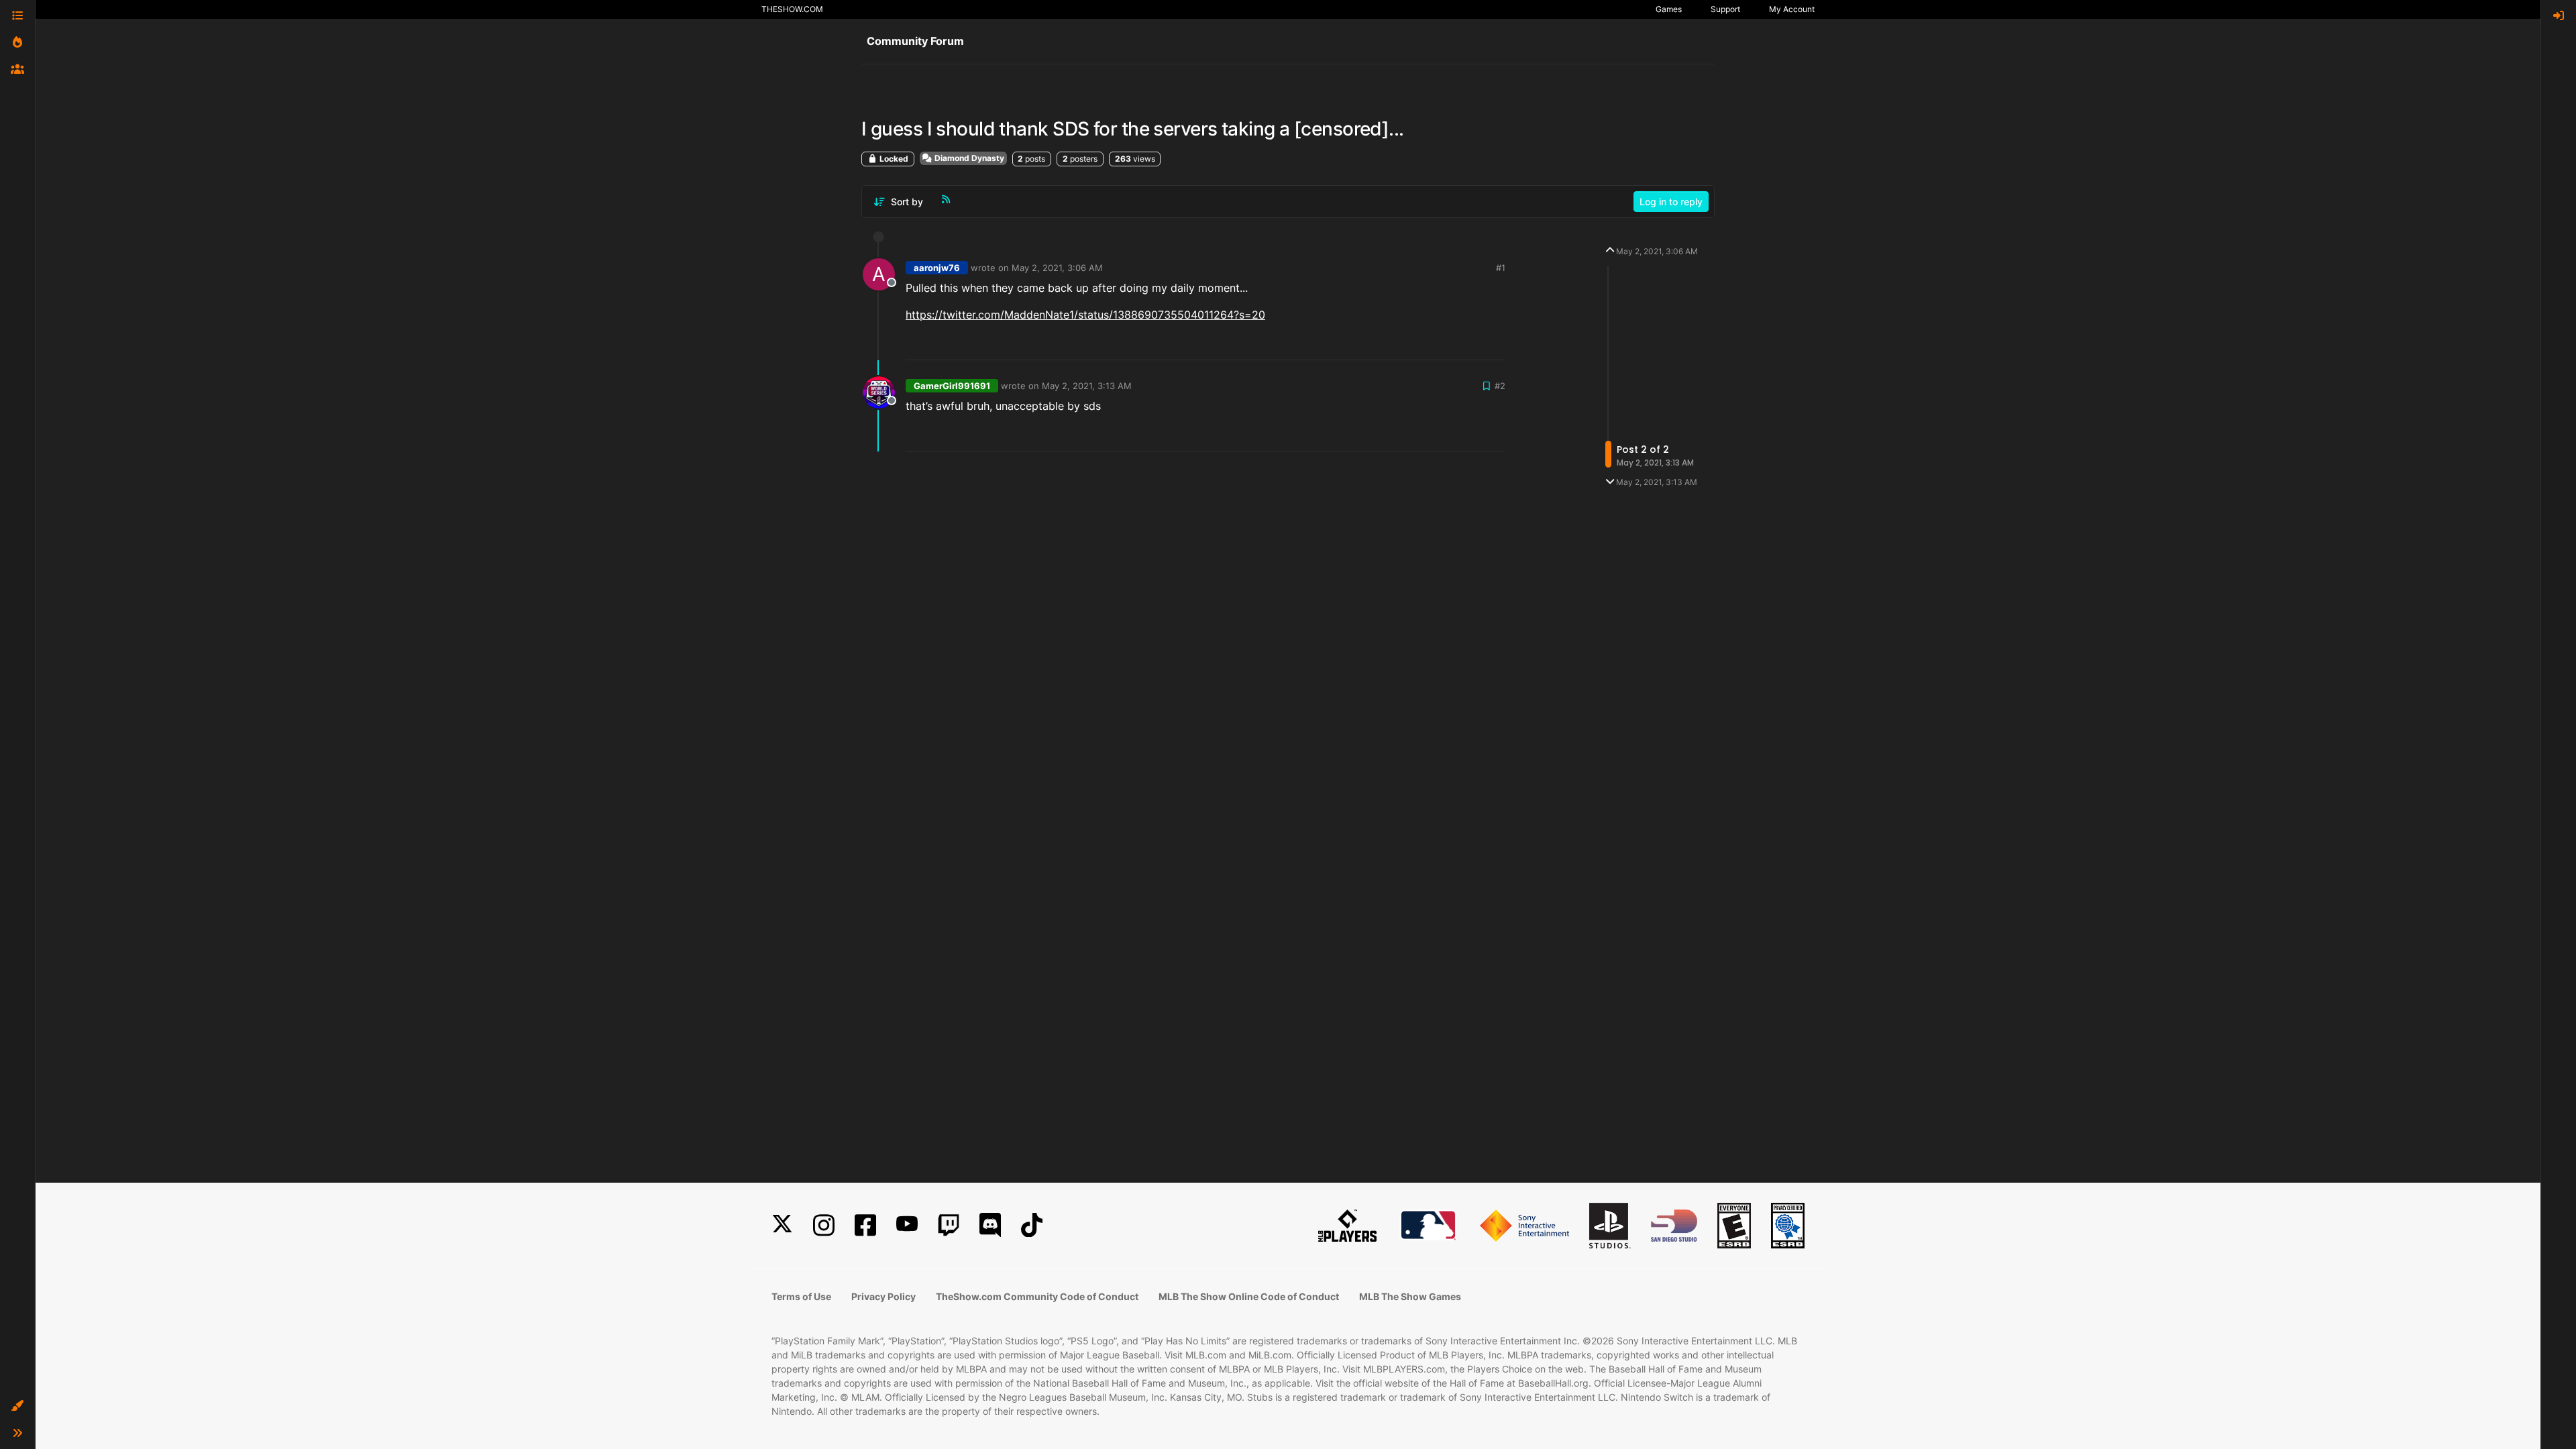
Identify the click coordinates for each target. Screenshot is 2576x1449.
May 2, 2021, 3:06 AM (1057, 268)
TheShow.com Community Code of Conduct (1037, 1296)
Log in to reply (1671, 202)
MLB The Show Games (1410, 1296)
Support (1725, 9)
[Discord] (990, 1225)
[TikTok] (1032, 1225)
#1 (1501, 268)
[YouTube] (907, 1225)
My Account (1792, 9)
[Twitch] (949, 1225)
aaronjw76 (937, 268)
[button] (17, 1406)
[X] (782, 1225)
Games (1669, 9)
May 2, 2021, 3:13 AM (1087, 386)
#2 (1500, 386)
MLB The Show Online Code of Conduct (1249, 1296)
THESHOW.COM (792, 9)
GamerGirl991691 (952, 386)
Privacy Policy (883, 1296)
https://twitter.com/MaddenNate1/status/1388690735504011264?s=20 (1085, 315)
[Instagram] (824, 1225)
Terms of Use (801, 1296)
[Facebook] (865, 1225)
